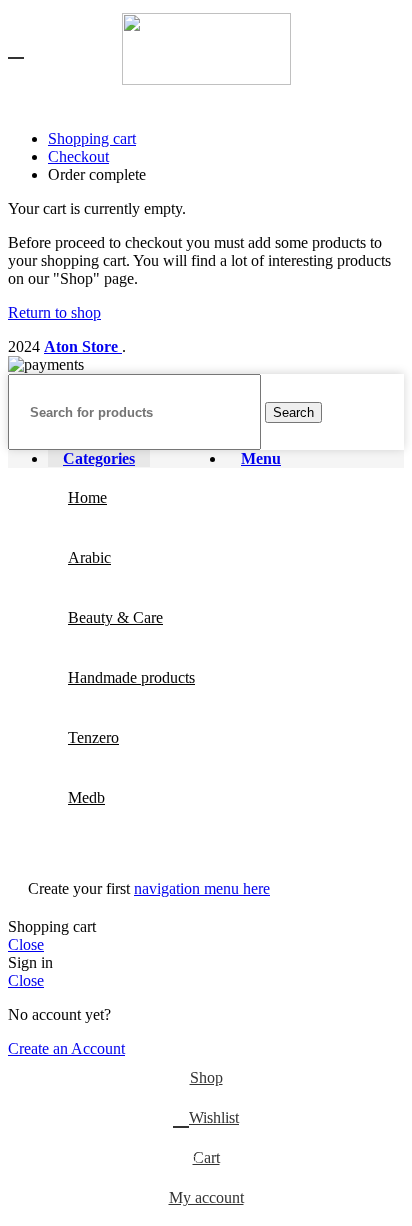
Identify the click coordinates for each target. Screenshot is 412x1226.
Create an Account (66, 1048)
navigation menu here (202, 888)
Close (26, 944)
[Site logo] (206, 79)
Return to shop (54, 312)
